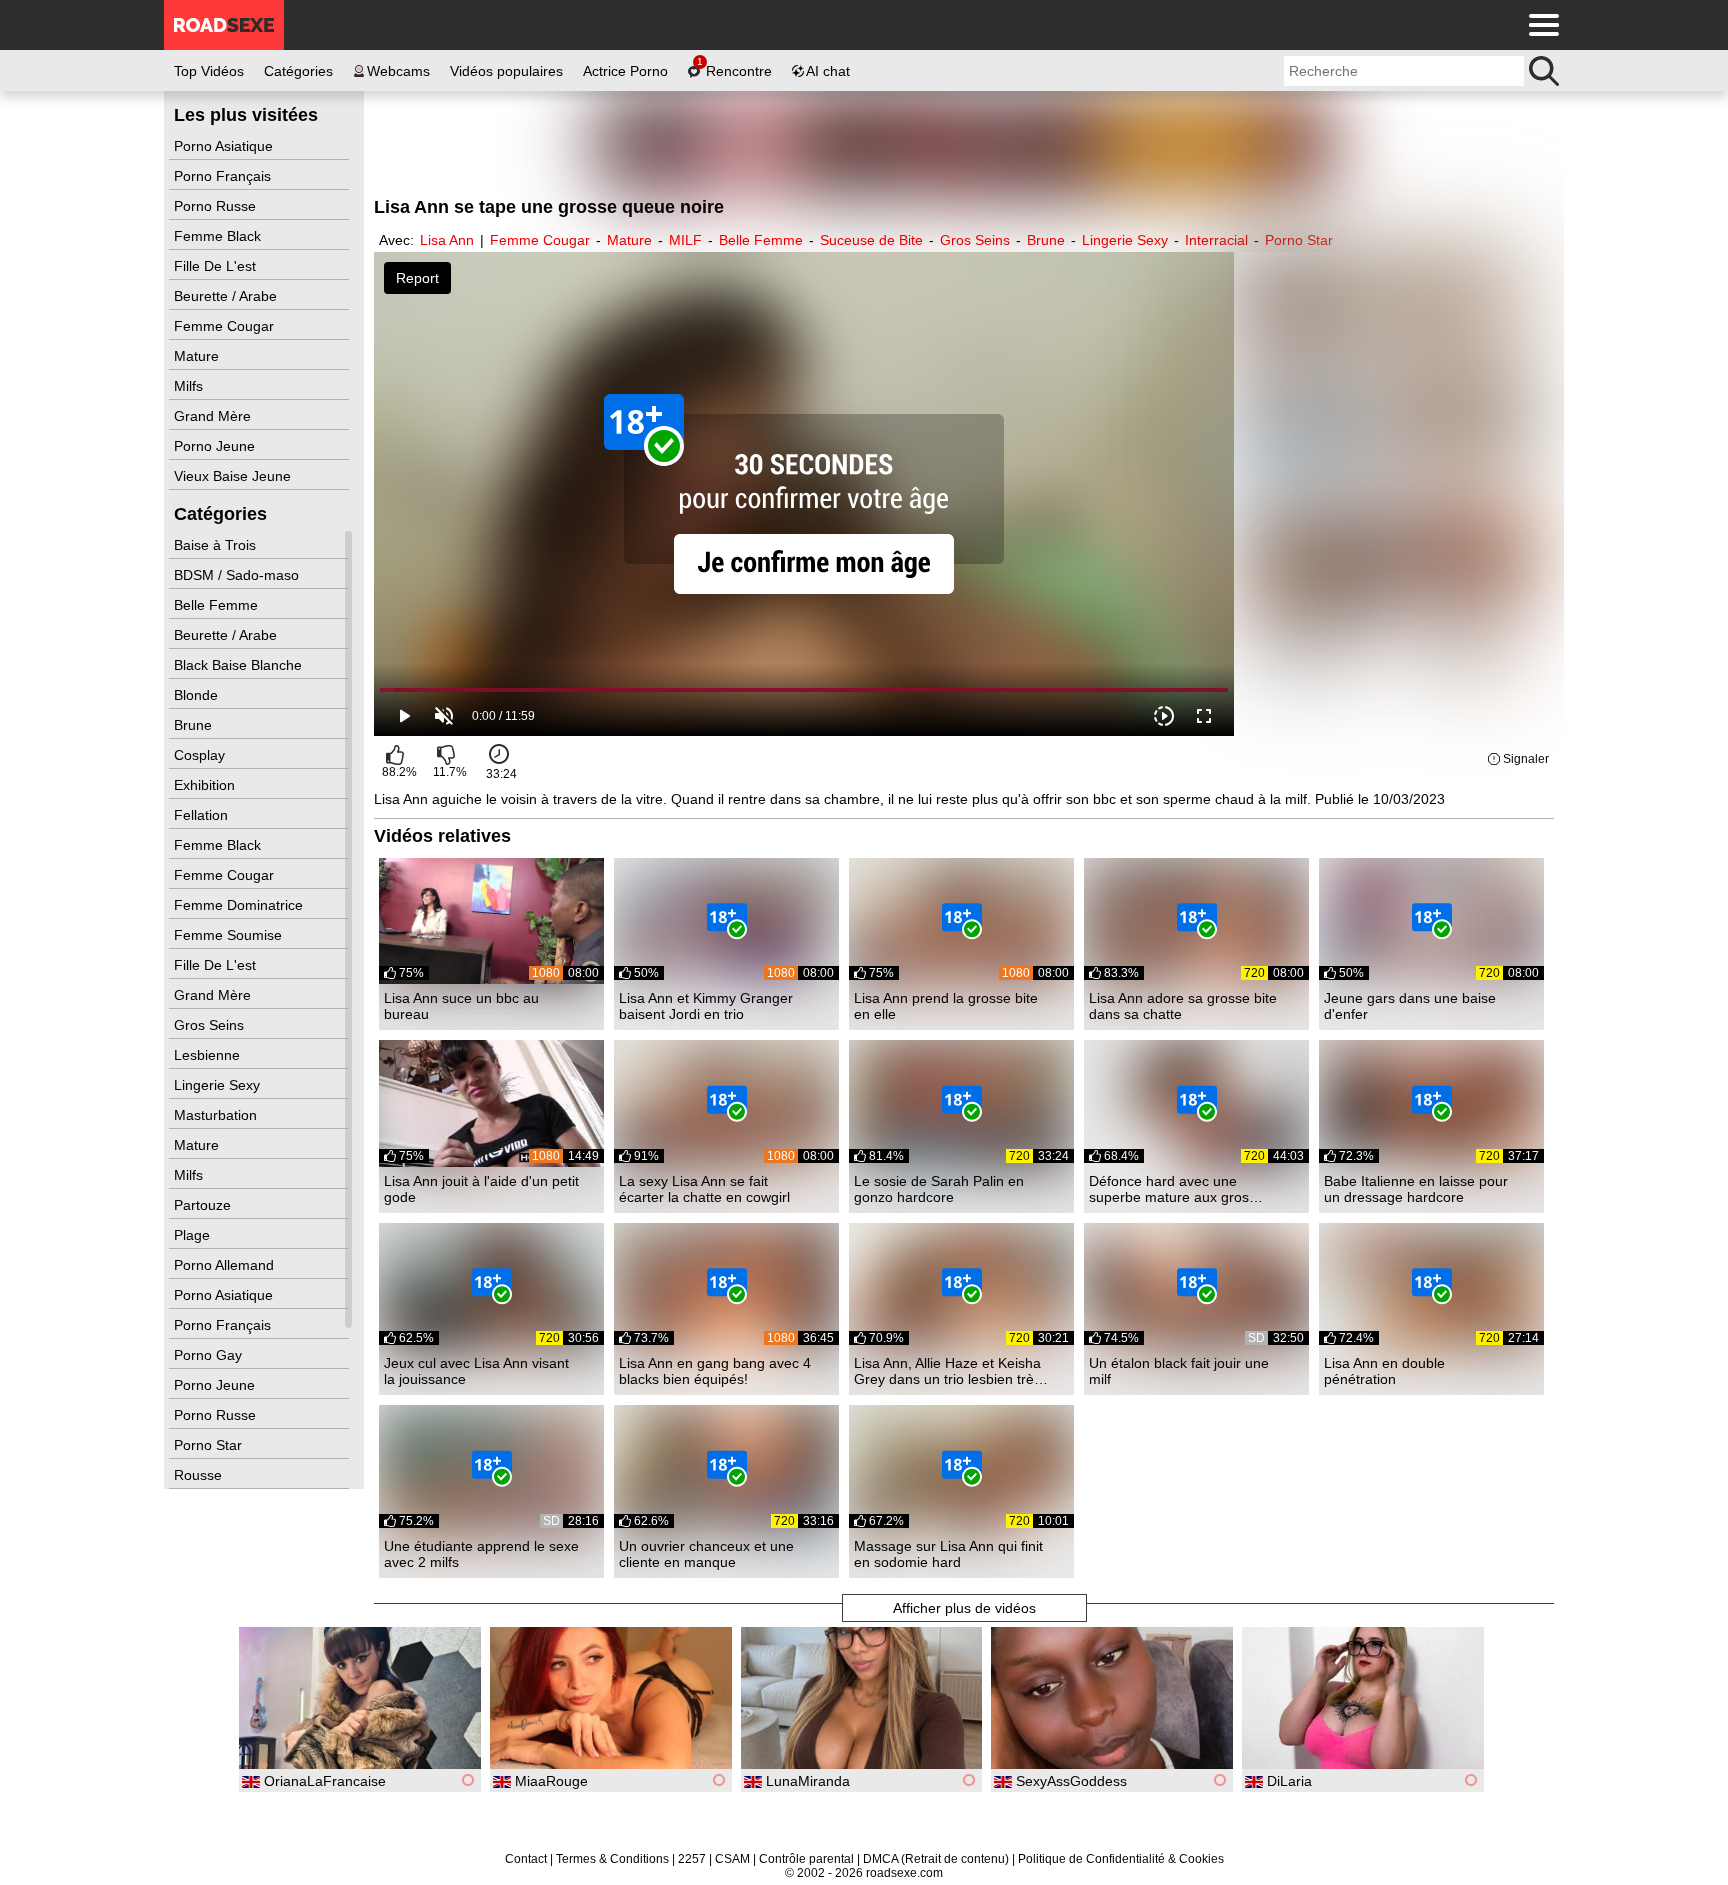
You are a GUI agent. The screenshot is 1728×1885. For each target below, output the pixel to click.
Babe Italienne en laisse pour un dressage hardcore (1416, 1189)
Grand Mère (214, 416)
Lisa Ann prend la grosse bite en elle (946, 1006)
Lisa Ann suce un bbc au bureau (461, 1006)
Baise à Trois (217, 545)
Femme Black (219, 236)
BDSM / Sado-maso (238, 575)
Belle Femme (218, 605)
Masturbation (217, 1115)
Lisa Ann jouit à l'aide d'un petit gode (481, 1189)
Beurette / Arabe (227, 296)
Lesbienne (209, 1055)
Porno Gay (210, 1355)
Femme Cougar (226, 326)
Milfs (190, 386)
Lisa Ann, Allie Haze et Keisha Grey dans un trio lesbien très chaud (947, 1371)
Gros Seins (211, 1025)
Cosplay (201, 755)
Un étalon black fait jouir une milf (1179, 1371)
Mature (198, 356)
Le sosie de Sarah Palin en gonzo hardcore (939, 1189)
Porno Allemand (226, 1265)
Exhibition (206, 785)
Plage (194, 1235)
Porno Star (210, 1445)
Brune (195, 725)
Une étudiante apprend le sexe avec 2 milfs (481, 1554)
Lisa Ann (447, 240)
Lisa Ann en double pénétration (1384, 1371)
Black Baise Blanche (240, 665)
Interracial (1216, 240)
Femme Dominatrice (240, 905)
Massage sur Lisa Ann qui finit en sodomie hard (948, 1554)
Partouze (204, 1205)
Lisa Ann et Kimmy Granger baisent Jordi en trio (706, 1006)
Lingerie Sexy (219, 1085)
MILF (685, 240)
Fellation (203, 815)
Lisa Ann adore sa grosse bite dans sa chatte (1183, 1006)
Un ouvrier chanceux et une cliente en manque (706, 1554)
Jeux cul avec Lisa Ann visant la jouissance (476, 1371)
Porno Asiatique (225, 146)
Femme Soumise (230, 935)
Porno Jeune (216, 446)
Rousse (200, 1475)
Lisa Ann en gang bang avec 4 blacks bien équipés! (715, 1371)
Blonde (198, 695)
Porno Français (224, 176)
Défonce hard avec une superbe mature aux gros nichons (1169, 1189)
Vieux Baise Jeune (234, 476)
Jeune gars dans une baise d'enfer (1410, 1006)
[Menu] (1539, 25)
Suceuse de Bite (871, 240)
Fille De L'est (217, 266)
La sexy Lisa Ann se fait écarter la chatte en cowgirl (704, 1189)
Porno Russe (217, 206)
